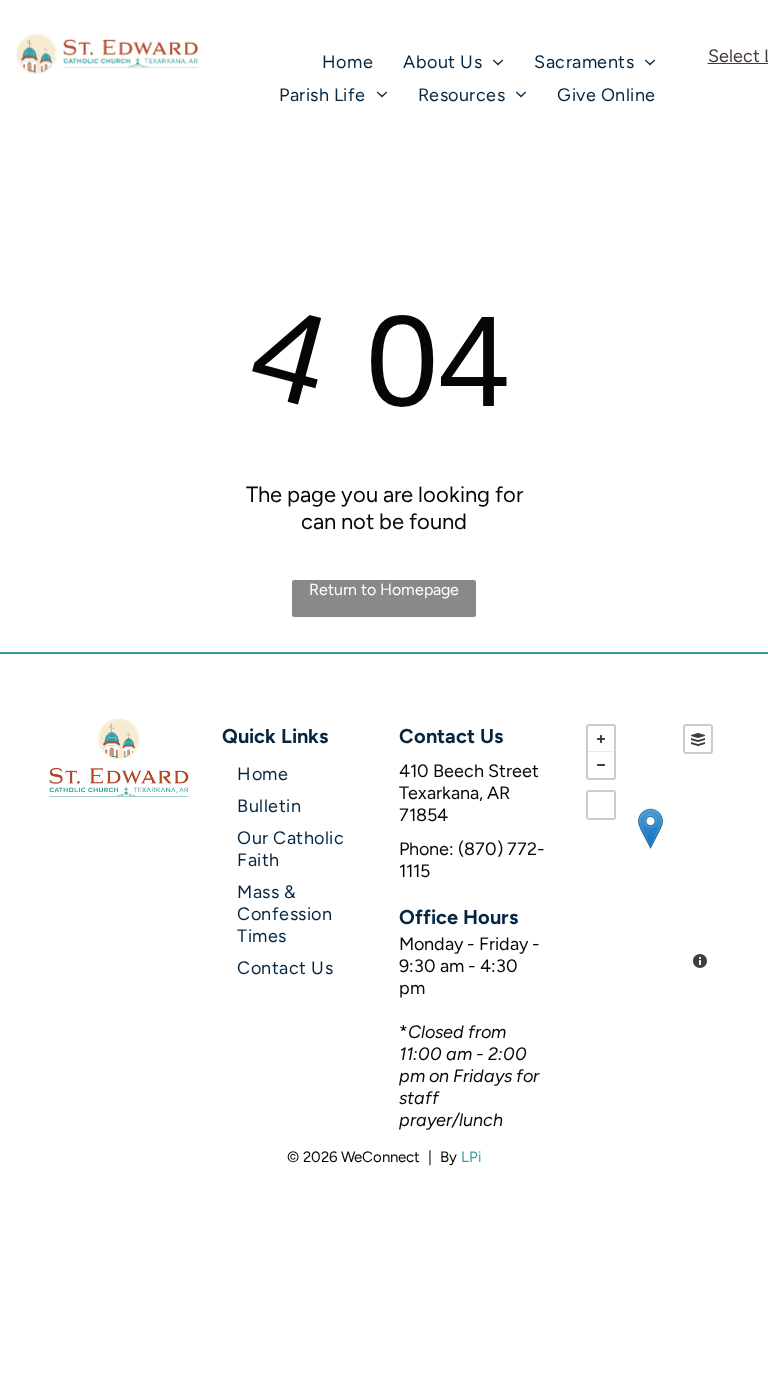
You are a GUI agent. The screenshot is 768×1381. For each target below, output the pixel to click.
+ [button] (601, 739)
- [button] (601, 765)
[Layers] (698, 739)
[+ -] (649, 849)
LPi (471, 1157)
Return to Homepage (384, 589)
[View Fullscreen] (601, 805)
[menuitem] (347, 62)
